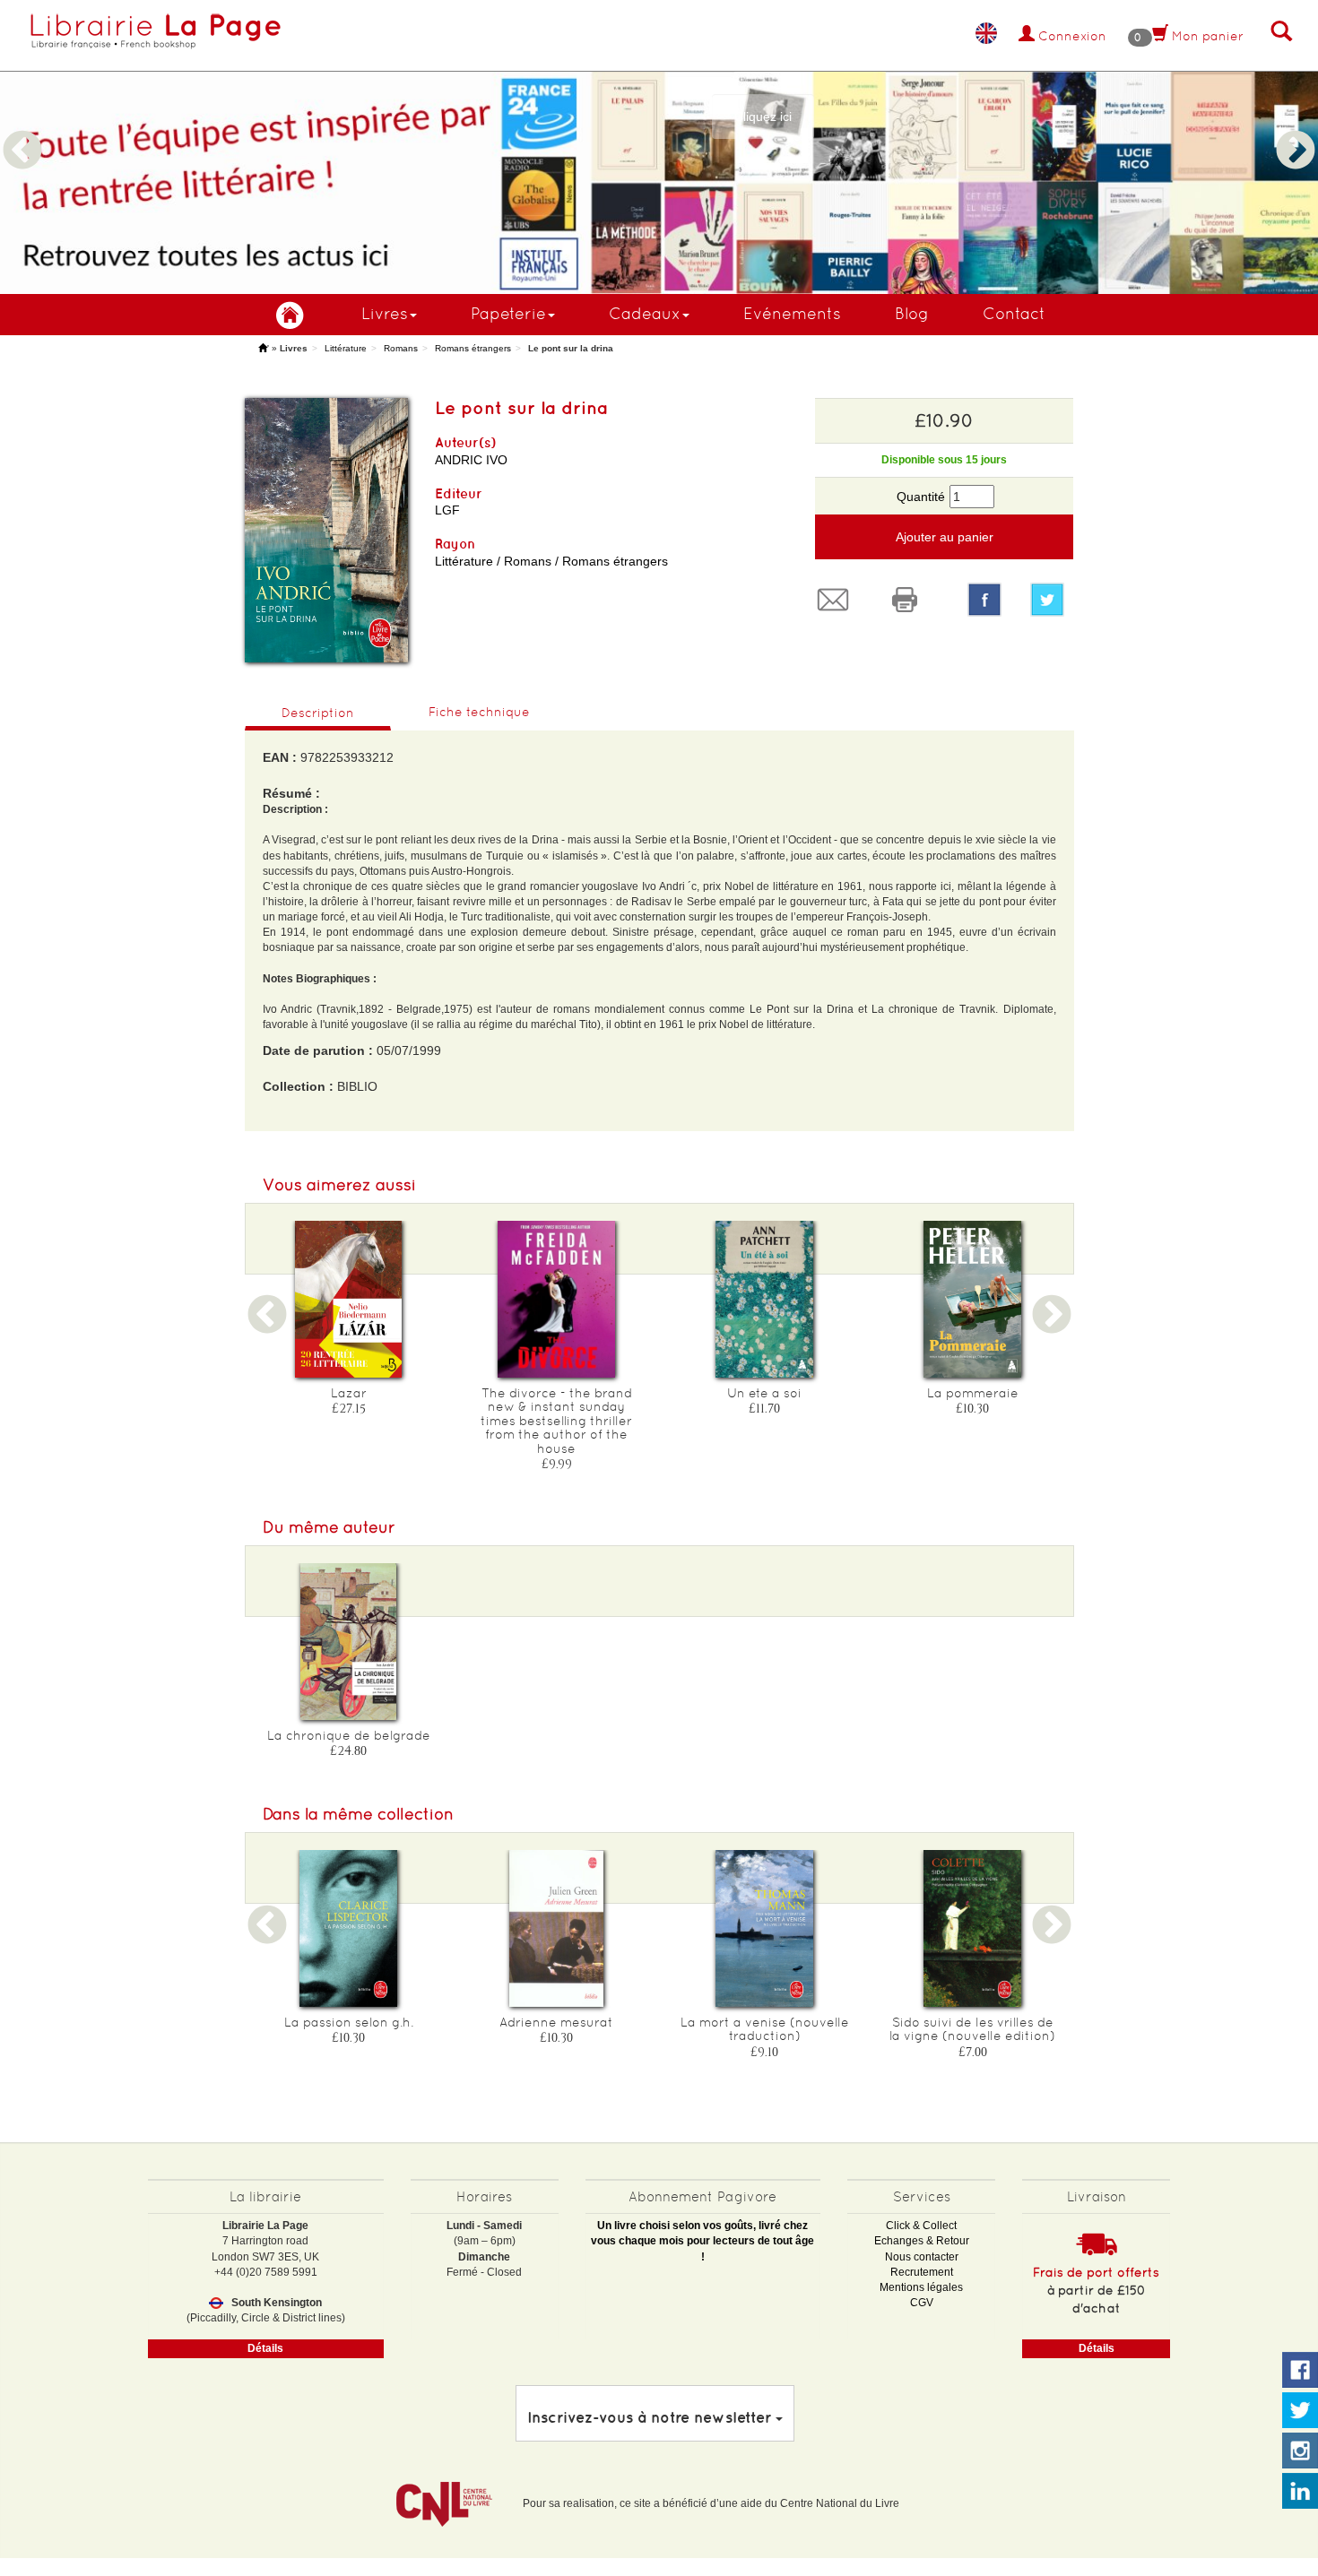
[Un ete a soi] (765, 1299)
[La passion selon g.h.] (349, 1928)
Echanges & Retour (922, 2241)
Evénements (792, 313)
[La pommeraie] (973, 1299)
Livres (385, 313)
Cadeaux (645, 313)
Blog (912, 313)
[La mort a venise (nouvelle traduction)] (765, 1928)
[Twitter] (1052, 600)
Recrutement (922, 2272)
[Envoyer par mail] (837, 600)
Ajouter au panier (945, 537)
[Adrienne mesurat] (557, 1928)
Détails (265, 2348)
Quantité (921, 497)
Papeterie (508, 313)
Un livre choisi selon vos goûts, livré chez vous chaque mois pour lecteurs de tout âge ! (702, 2241)
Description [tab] (318, 713)
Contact (1014, 313)
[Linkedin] (1300, 2492)
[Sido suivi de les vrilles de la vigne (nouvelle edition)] (973, 1928)
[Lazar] (349, 1299)
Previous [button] (22, 129)
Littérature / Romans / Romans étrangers (551, 561)
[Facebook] (984, 600)
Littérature (346, 348)
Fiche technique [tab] (479, 712)
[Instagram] (1300, 2451)
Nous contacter (922, 2257)
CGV (922, 2303)
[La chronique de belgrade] (349, 1642)
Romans (401, 348)
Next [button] (1296, 129)
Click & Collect (921, 2226)
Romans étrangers (473, 348)
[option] (659, 147)
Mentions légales (921, 2287)
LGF (447, 510)
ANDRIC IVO (471, 460)
